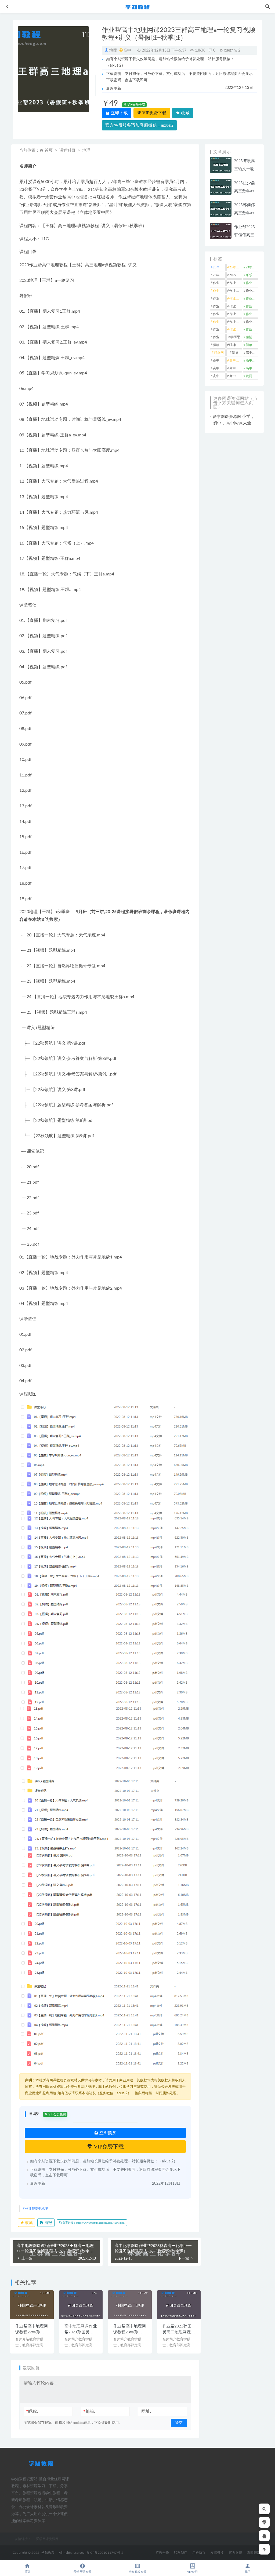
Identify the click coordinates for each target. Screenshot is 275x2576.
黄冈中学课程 (252, 376)
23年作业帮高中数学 (236, 267)
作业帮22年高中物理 (252, 283)
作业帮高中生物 (236, 329)
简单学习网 (252, 345)
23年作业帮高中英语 (219, 275)
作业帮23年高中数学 (219, 306)
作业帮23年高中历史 (236, 298)
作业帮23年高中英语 (219, 314)
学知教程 (48, 2553)
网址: (146, 2411)
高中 (127, 50)
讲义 (235, 353)
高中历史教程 (219, 360)
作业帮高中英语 (252, 329)
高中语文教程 (236, 376)
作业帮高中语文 (219, 337)
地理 (113, 50)
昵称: (32, 2411)
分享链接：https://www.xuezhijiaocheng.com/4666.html (93, 2223)
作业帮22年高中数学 (236, 283)
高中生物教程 (252, 368)
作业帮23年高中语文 (236, 314)
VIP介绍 (192, 2572)
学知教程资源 (137, 2572)
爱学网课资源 (82, 2572)
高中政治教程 (252, 360)
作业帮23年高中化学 (219, 298)
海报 (48, 2223)
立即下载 (119, 113)
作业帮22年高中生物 (219, 291)
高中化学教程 (252, 353)
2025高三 (236, 275)
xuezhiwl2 (232, 50)
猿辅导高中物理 (219, 345)
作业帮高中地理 (37, 2209)
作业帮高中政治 (236, 322)
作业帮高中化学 (252, 314)
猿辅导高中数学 (252, 337)
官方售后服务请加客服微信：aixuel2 (139, 125)
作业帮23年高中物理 (236, 306)
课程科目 (67, 150)
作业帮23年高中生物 (252, 306)
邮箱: (89, 2411)
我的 (248, 2572)
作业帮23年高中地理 (252, 298)
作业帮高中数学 (252, 322)
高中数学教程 (219, 368)
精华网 (219, 353)
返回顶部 (254, 2553)
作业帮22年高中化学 (219, 283)
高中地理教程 (236, 360)
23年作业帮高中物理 (252, 267)
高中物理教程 (236, 368)
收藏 (185, 113)
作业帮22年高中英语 (236, 291)
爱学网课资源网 (227, 417)
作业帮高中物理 (219, 329)
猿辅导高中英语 (236, 345)
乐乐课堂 (252, 275)
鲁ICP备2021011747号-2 (105, 2553)
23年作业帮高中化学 (219, 267)
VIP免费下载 (154, 113)
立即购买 (107, 2133)
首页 (49, 150)
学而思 (235, 337)
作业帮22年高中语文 (252, 291)
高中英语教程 (219, 376)
